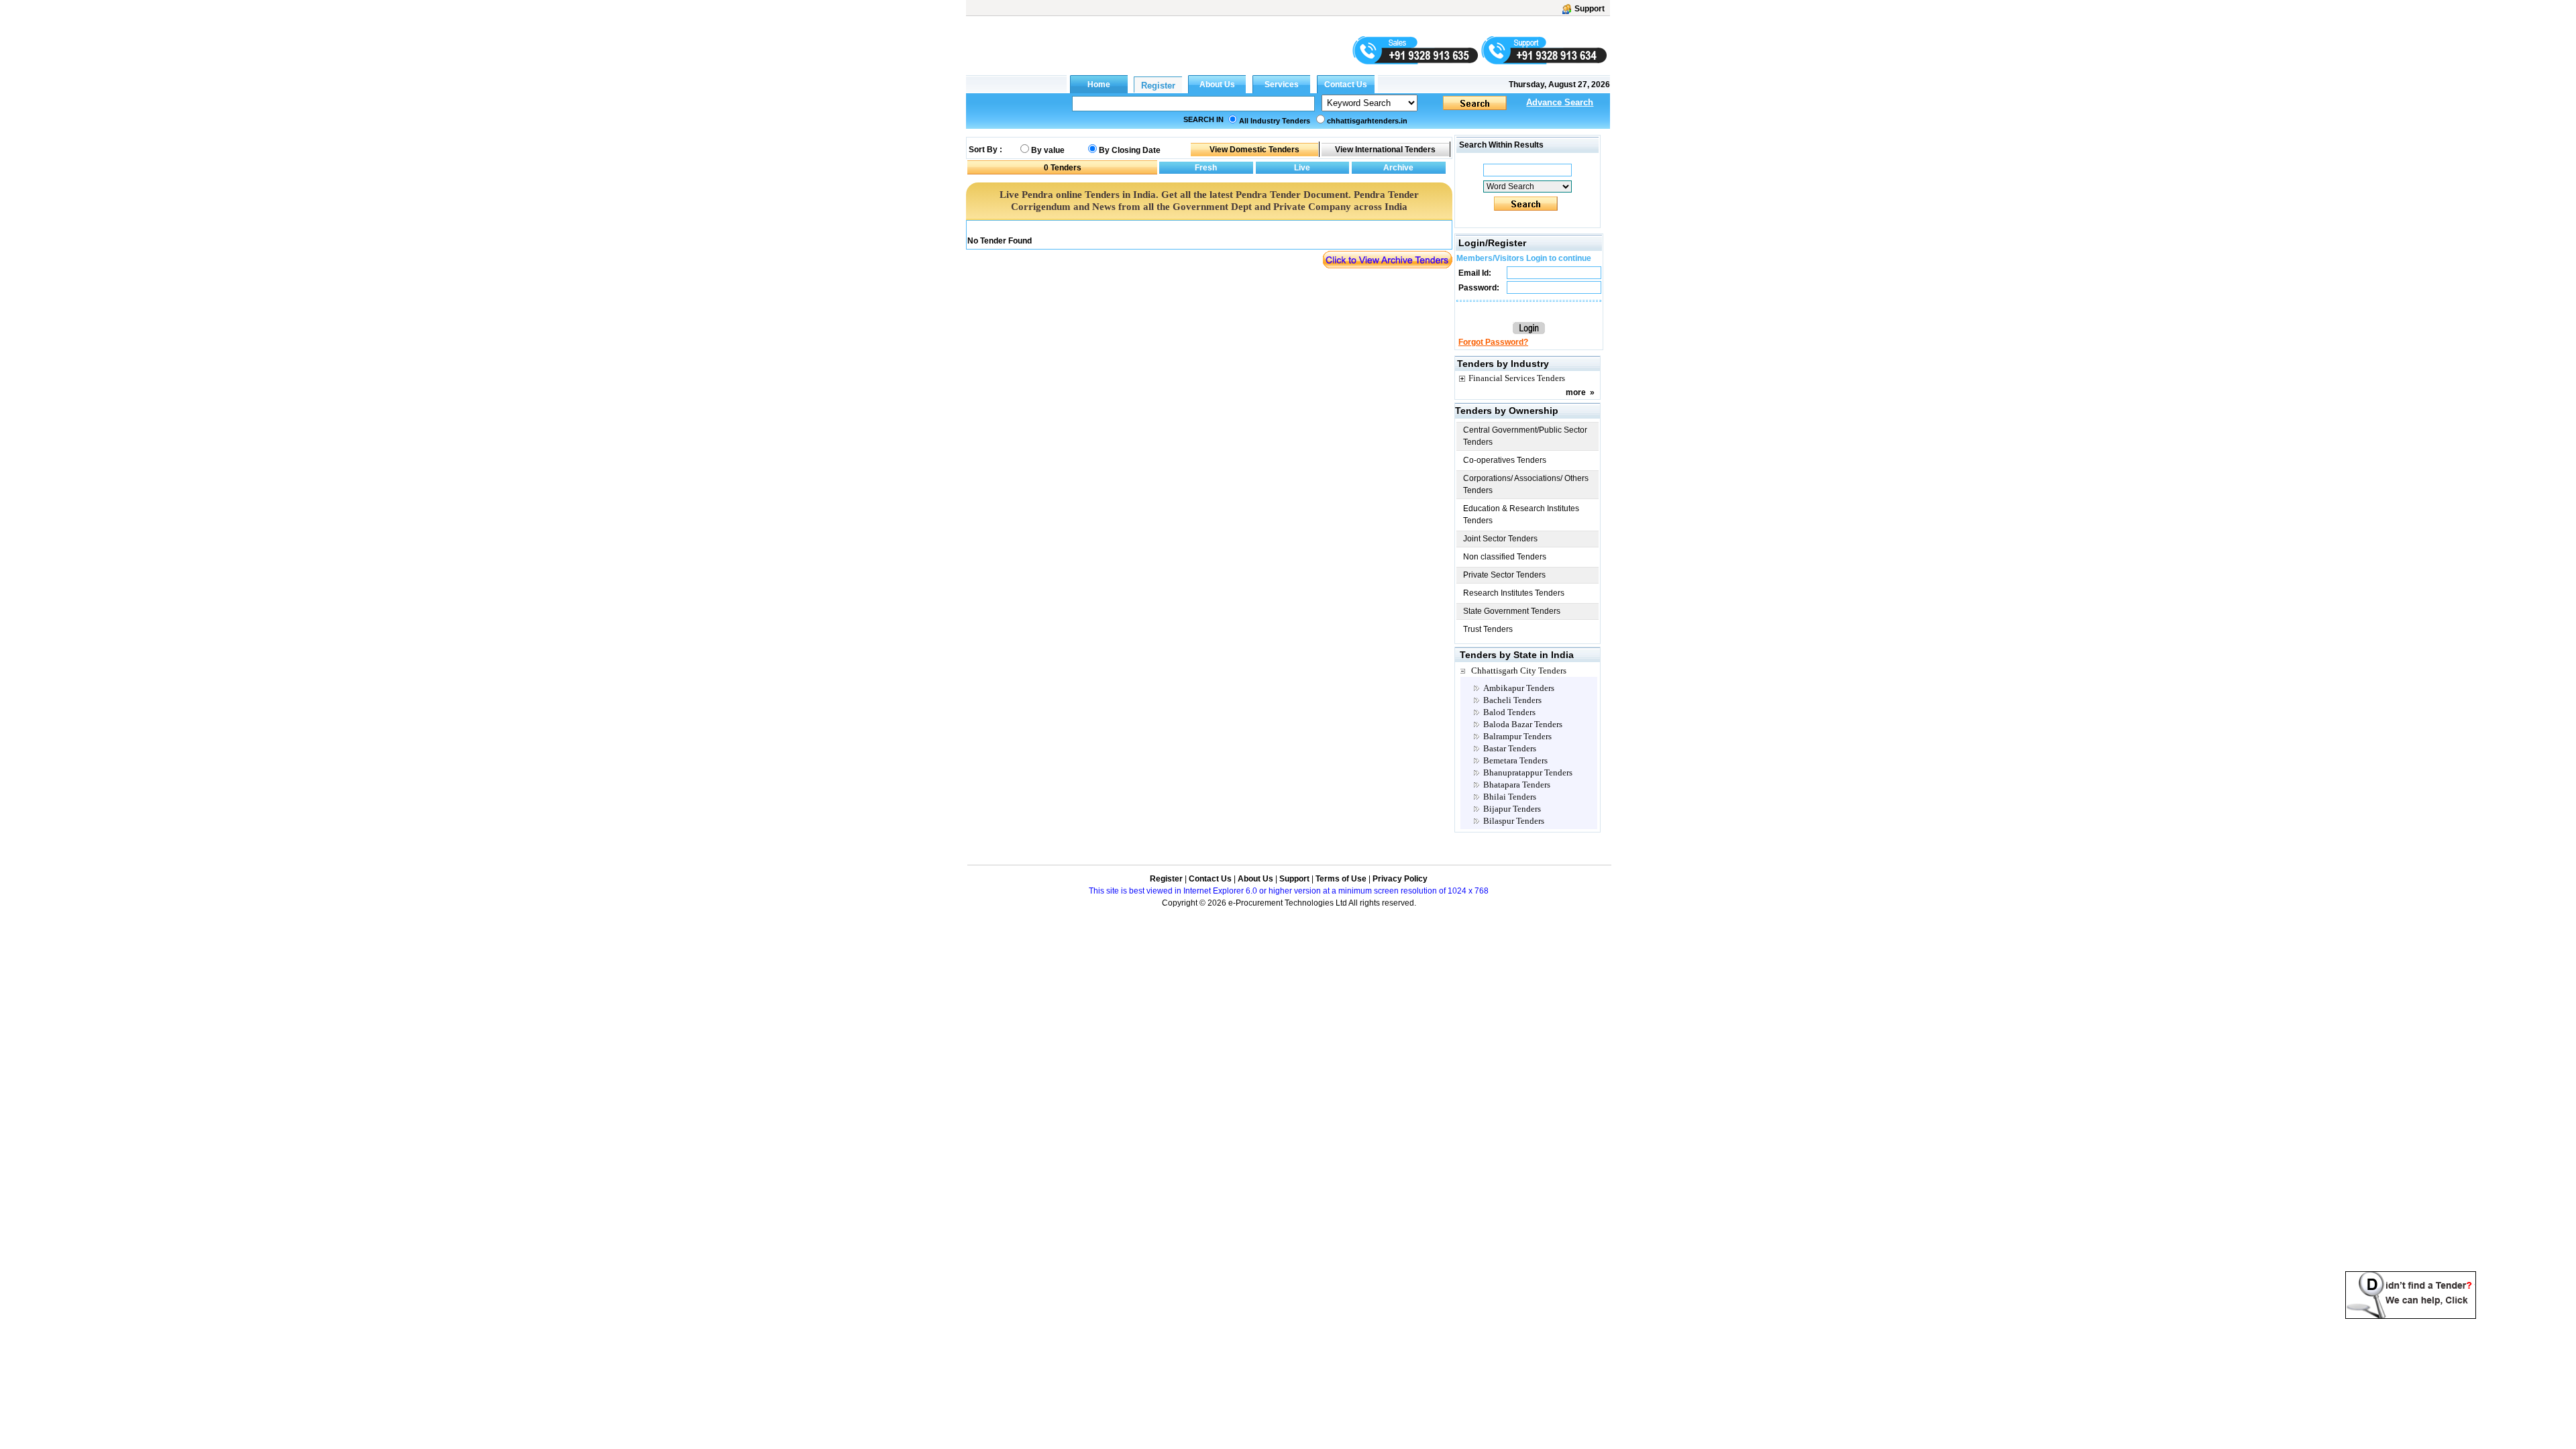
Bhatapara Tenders (1517, 785)
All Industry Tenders (1275, 121)
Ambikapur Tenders (1519, 688)
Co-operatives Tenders (1505, 460)
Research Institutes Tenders (1514, 593)
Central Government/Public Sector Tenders (1525, 436)
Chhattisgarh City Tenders (1519, 670)
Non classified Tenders (1505, 557)
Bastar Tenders (1510, 748)
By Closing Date (1130, 150)
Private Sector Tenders (1504, 575)
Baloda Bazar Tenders (1523, 724)
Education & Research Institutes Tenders (1521, 515)
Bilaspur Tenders (1514, 821)
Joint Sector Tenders (1500, 539)
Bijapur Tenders (1512, 809)
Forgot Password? (1493, 342)
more (1576, 392)
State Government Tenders (1512, 611)
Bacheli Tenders (1512, 700)
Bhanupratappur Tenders (1528, 772)
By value (1048, 150)
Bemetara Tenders (1515, 760)
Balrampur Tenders (1517, 736)
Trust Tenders (1488, 629)
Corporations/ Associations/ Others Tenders (1526, 484)
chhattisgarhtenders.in (1367, 121)
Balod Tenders (1509, 712)
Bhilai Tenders (1510, 797)
